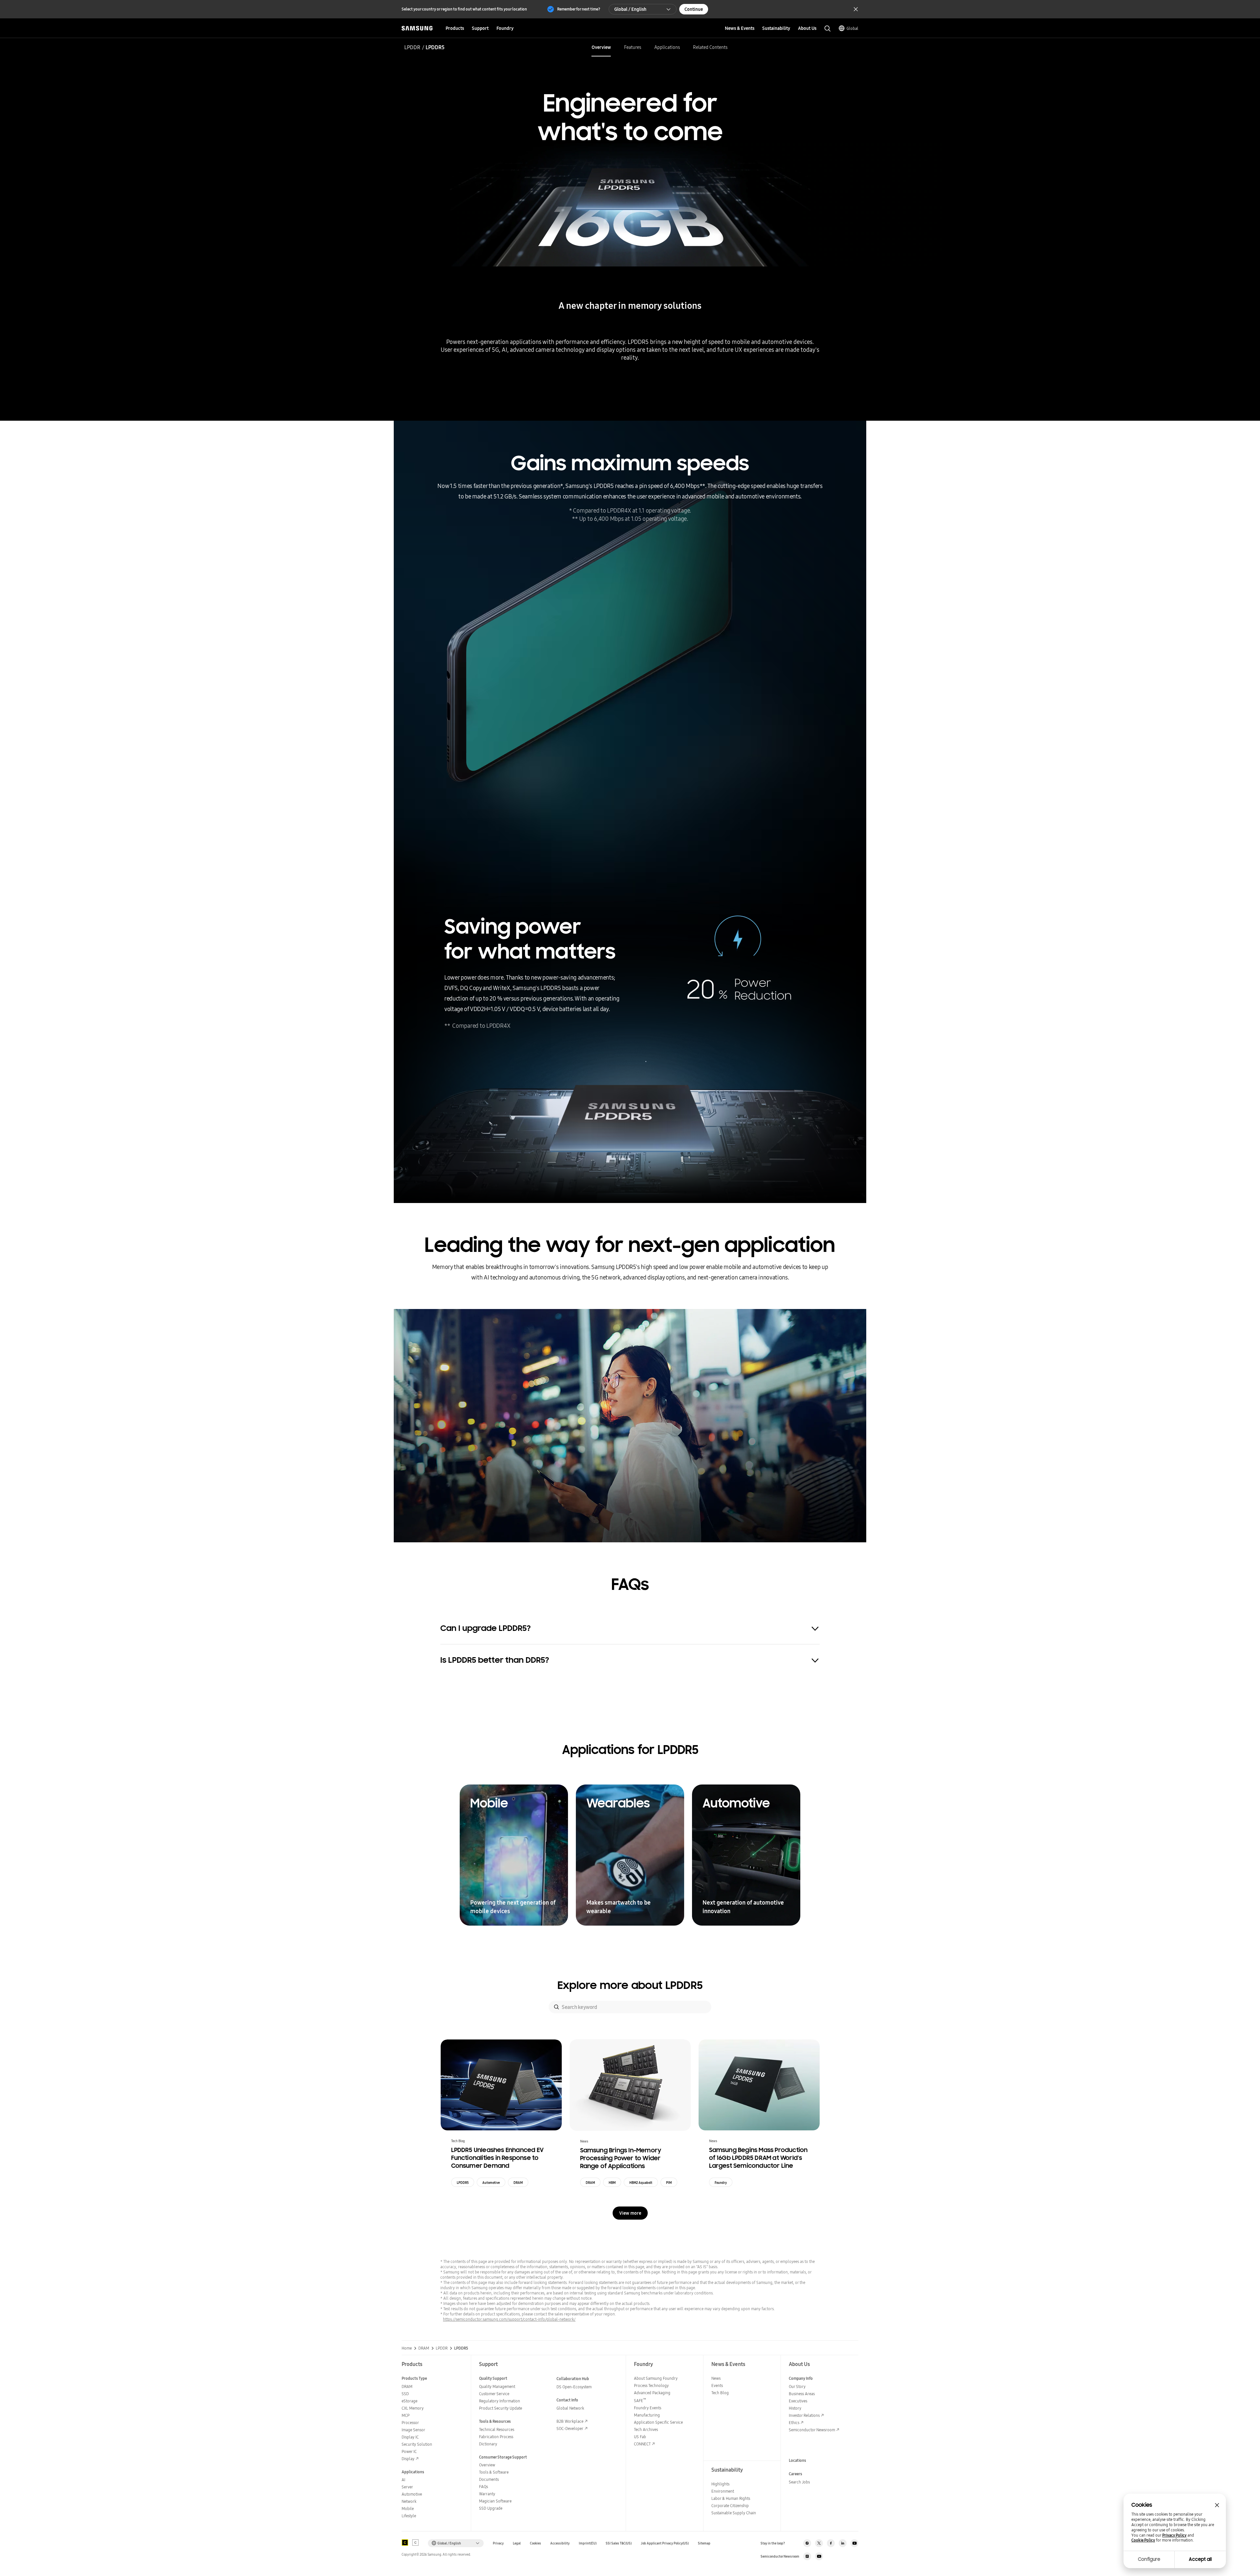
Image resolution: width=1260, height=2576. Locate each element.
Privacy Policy (1174, 2535)
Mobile (408, 2509)
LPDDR (412, 47)
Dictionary (488, 2444)
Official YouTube (854, 2543)
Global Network (570, 2408)
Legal (517, 2543)
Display (408, 2459)
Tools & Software (494, 2472)
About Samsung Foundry (656, 2378)
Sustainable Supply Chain (734, 2513)
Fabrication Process (496, 2437)
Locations (798, 2460)
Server (407, 2487)
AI (403, 2480)
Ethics (794, 2423)
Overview (601, 47)
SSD (405, 2394)
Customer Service (494, 2394)
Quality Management (497, 2386)
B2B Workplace (570, 2421)
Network (409, 2501)
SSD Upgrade (491, 2508)
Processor (410, 2423)
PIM (669, 2183)
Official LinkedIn (843, 2543)
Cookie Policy (1143, 2540)
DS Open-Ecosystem (574, 2387)
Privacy (498, 2543)
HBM (612, 2183)
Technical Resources (497, 2429)
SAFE (640, 2401)
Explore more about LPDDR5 (630, 1985)
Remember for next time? (579, 9)
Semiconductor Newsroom (812, 2430)
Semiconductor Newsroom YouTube (819, 2556)
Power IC (409, 2451)
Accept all (1200, 2559)
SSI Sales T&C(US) (619, 2543)
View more (630, 2213)
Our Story (797, 2386)
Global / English (630, 9)
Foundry (721, 2183)
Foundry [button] (505, 28)
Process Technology (651, 2386)
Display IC (410, 2437)
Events (717, 2386)
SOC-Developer (570, 2428)
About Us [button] (807, 28)
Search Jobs (799, 2482)
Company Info (801, 2378)
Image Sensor (413, 2430)
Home (407, 2348)
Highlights (720, 2484)
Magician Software (495, 2501)
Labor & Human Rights (731, 2498)
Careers (796, 2474)
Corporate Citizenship (730, 2506)
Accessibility (560, 2543)
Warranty (487, 2494)
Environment (723, 2491)
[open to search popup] (828, 29)
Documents (489, 2479)
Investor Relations (804, 2415)
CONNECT (642, 2444)
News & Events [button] (740, 28)
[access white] (415, 2543)
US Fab (640, 2437)
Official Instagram (807, 2543)
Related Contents (710, 47)
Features (633, 47)
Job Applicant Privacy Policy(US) (665, 2543)
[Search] (556, 2007)
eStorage (409, 2401)
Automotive (491, 2183)
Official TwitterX (819, 2543)
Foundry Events (648, 2408)
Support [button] (480, 28)
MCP (406, 2415)
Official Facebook (831, 2543)
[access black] (405, 2543)
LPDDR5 (463, 2183)
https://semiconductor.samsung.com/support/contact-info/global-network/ (509, 2319)
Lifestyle (409, 2516)
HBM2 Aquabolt (641, 2183)
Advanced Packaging (652, 2393)
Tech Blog (720, 2393)
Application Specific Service (658, 2422)
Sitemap (704, 2543)
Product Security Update (501, 2408)
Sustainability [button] (776, 28)
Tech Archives (646, 2429)
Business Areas (802, 2394)
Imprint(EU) (588, 2543)
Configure (1149, 2559)
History (795, 2408)
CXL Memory (413, 2408)
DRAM (518, 2183)
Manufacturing (647, 2415)
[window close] (1217, 2505)
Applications (667, 47)
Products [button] (455, 28)
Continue (694, 9)
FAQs (483, 2487)
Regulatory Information (500, 2401)
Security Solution (417, 2444)
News (716, 2378)
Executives (798, 2401)
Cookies (535, 2543)
